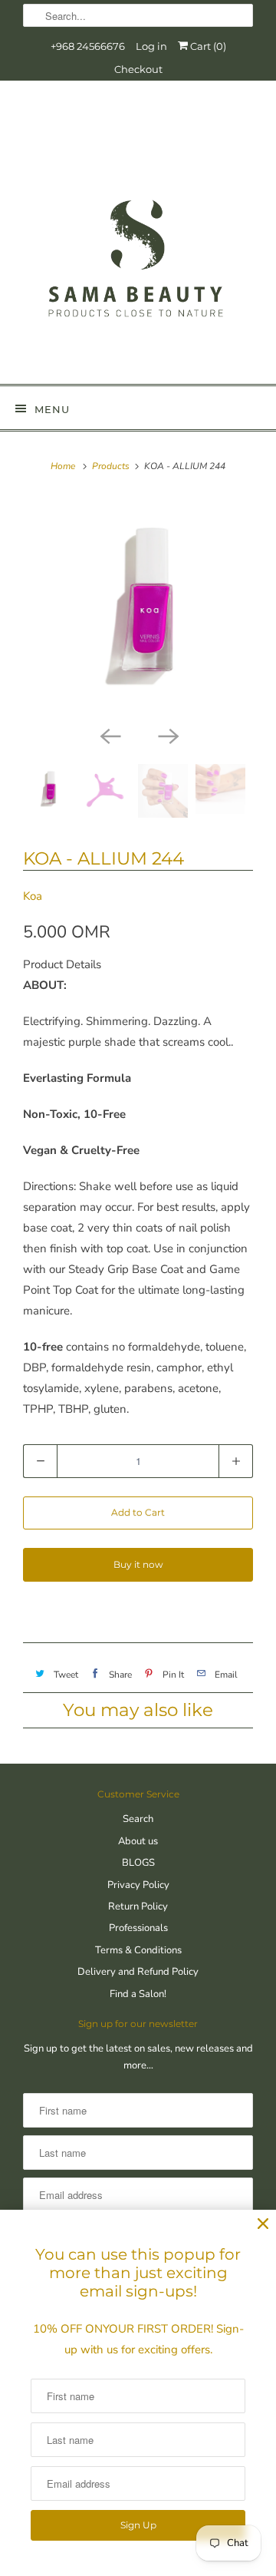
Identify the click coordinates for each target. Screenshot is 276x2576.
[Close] (263, 2224)
